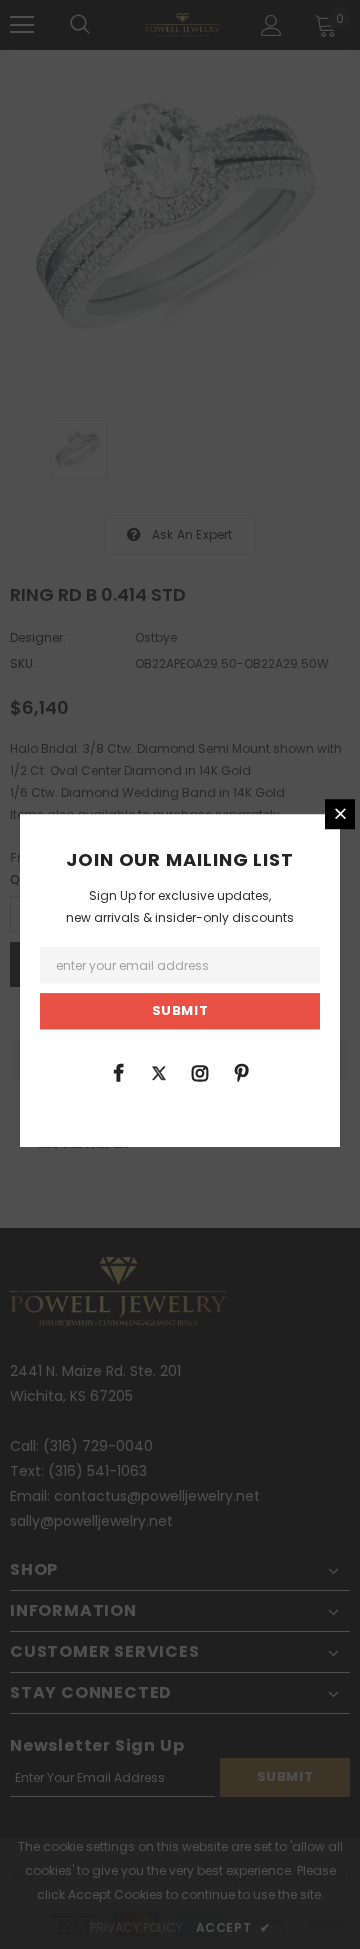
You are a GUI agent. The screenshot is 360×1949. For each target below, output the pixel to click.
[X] (159, 1072)
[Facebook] (118, 1072)
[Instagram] (200, 1072)
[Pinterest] (241, 1072)
